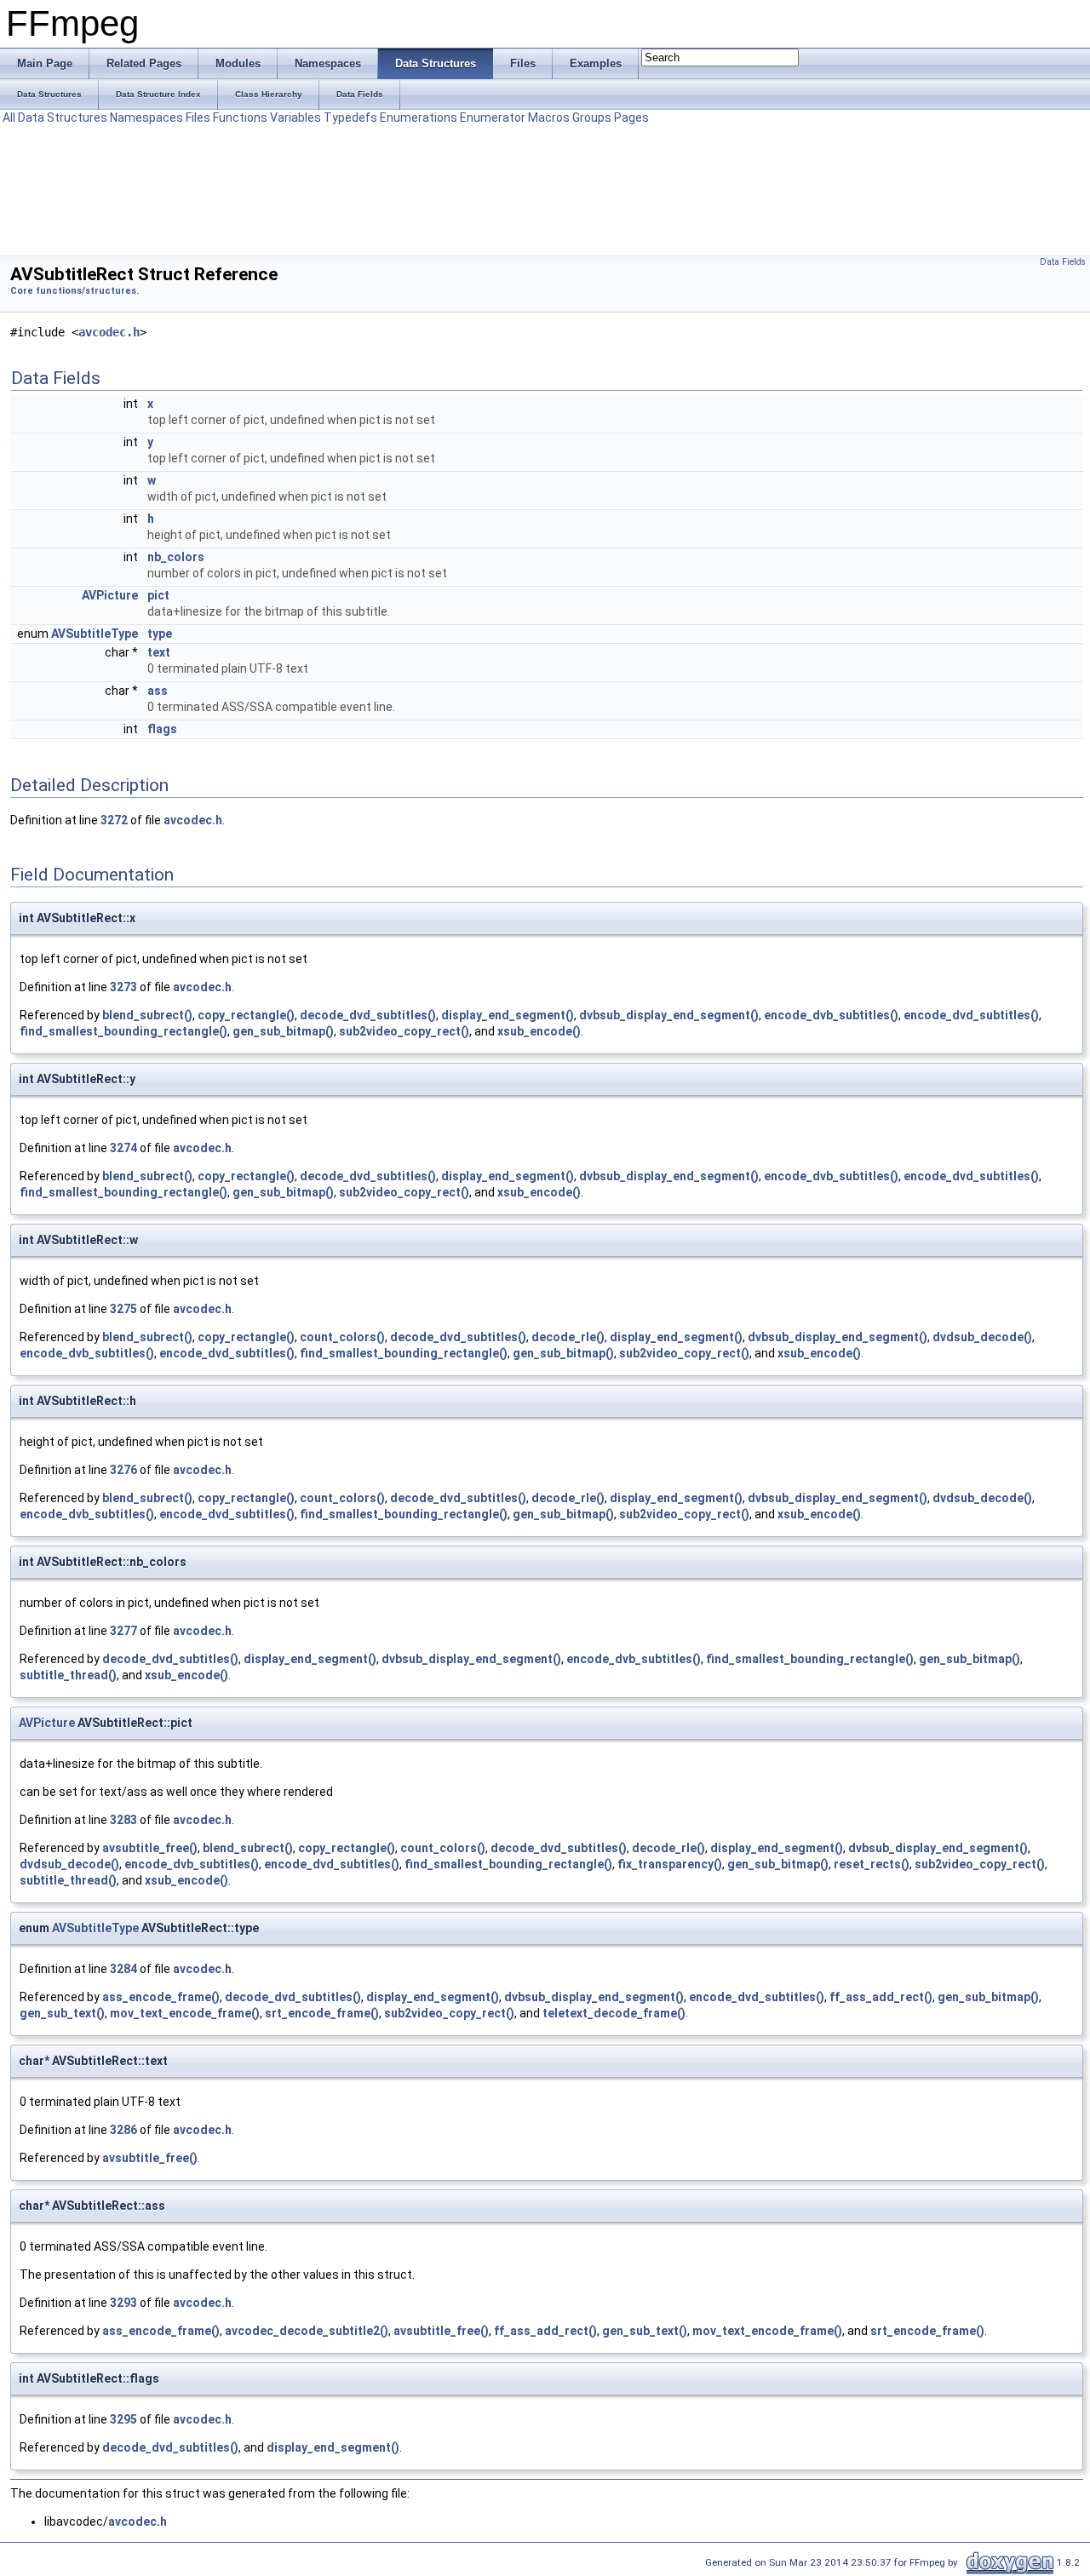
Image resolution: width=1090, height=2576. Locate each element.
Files (198, 118)
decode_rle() (568, 1337)
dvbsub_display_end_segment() (669, 1015)
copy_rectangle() (246, 1015)
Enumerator (493, 118)
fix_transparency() (670, 1864)
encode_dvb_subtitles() (831, 1015)
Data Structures (63, 118)
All (9, 118)
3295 (123, 2419)
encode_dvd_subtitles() (971, 1015)
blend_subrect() (147, 1015)
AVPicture (110, 595)
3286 (123, 2130)
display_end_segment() (508, 1015)
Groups (592, 118)
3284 (123, 1969)
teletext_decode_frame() (614, 2013)
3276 (123, 1470)
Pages (631, 118)
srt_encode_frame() (322, 2013)
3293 (123, 2303)
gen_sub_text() (62, 2013)
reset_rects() (872, 1864)
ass (158, 691)
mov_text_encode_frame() (185, 2013)
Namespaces (146, 118)
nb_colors (176, 557)
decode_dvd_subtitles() (368, 1015)
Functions (240, 118)
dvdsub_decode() (982, 1337)
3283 (123, 1820)
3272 (114, 820)
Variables (295, 118)
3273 (123, 987)
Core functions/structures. (75, 291)
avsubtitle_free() (150, 1848)
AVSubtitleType (95, 634)
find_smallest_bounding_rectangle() (123, 1031)
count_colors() (342, 1337)
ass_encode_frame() (161, 1997)
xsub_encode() (539, 1031)
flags (162, 729)
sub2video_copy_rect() (404, 1031)
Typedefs (350, 118)
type (160, 634)
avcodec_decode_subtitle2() (307, 2331)
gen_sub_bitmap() (283, 1031)
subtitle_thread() (68, 1675)
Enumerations (419, 118)
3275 (123, 1309)
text (159, 652)
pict (158, 595)
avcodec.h (109, 332)
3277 (123, 1631)
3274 (123, 1148)
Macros (549, 118)
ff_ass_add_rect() (881, 1997)
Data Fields (1063, 262)
